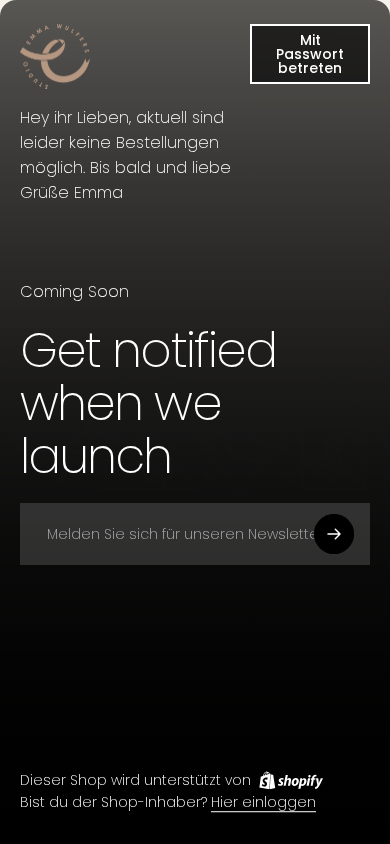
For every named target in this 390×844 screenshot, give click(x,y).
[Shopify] (291, 780)
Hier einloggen (263, 803)
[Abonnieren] (334, 534)
